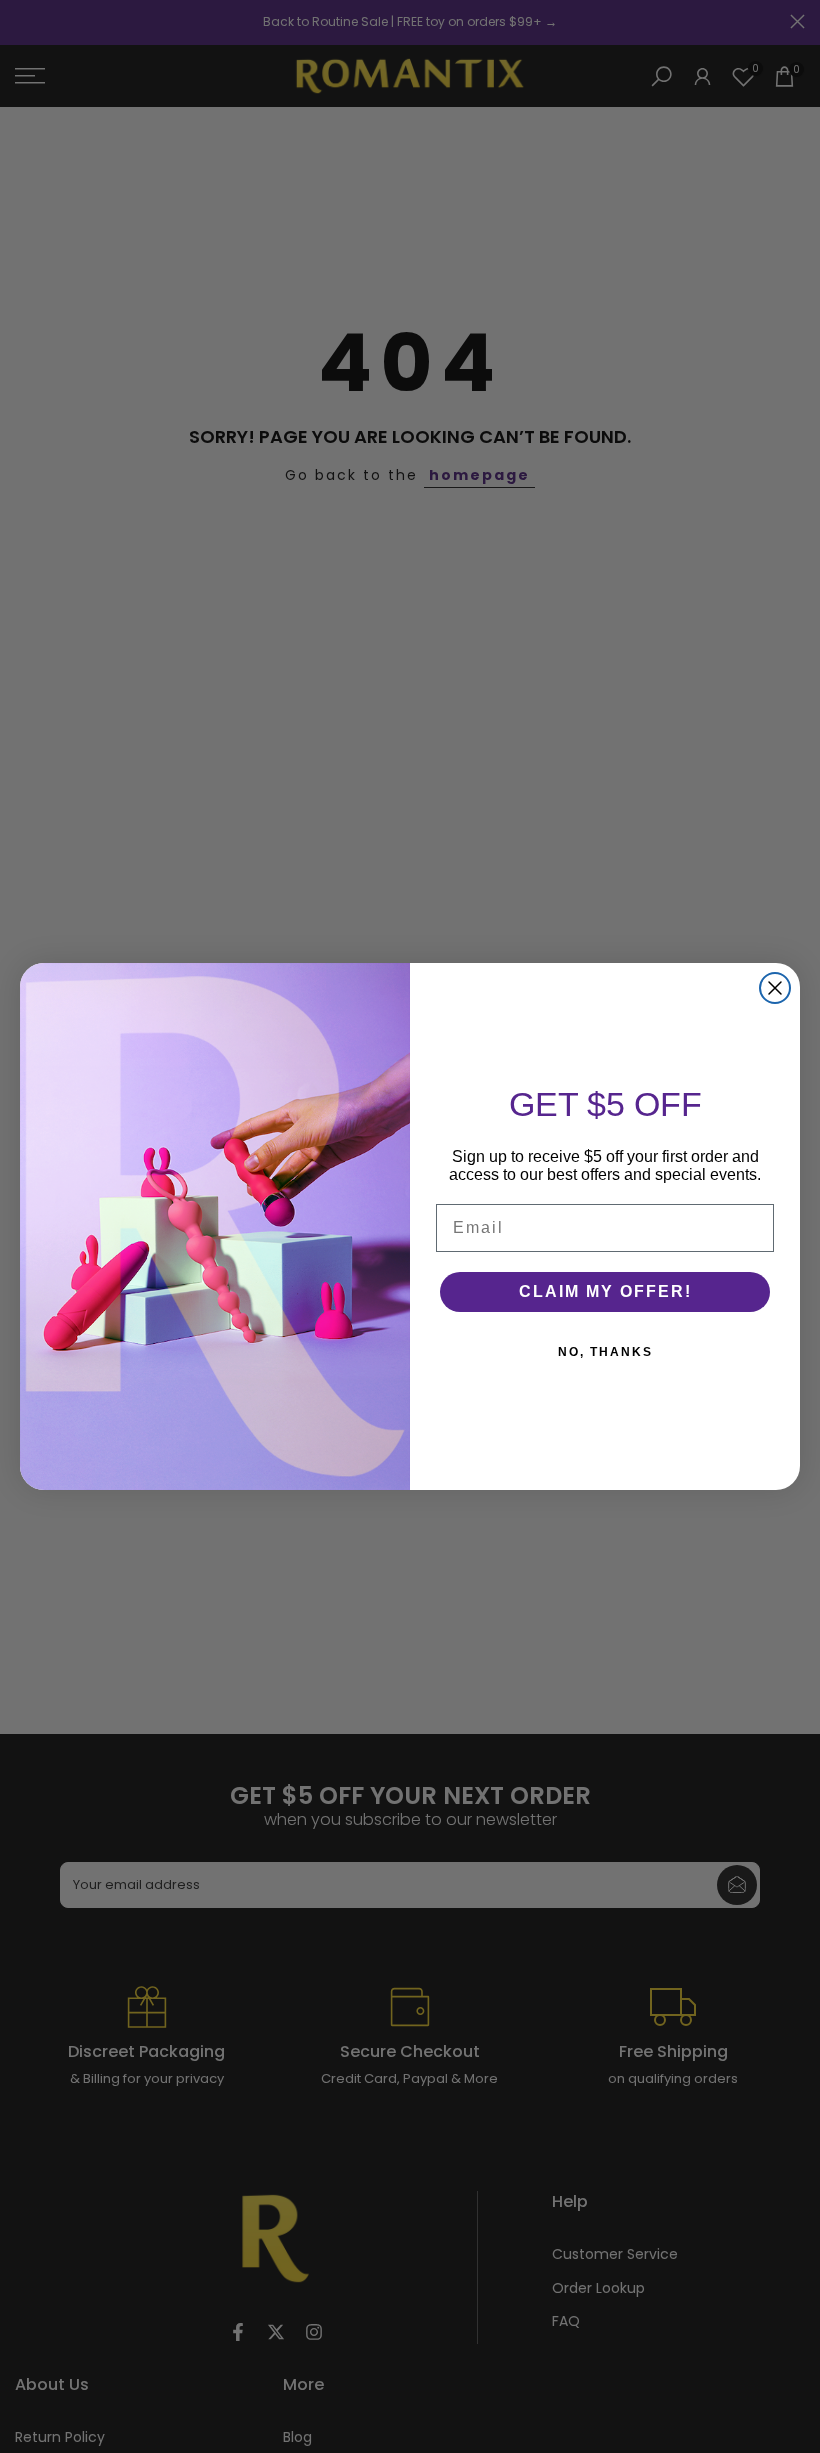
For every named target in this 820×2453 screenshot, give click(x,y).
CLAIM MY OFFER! (605, 1291)
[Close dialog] (775, 988)
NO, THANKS (605, 1352)
